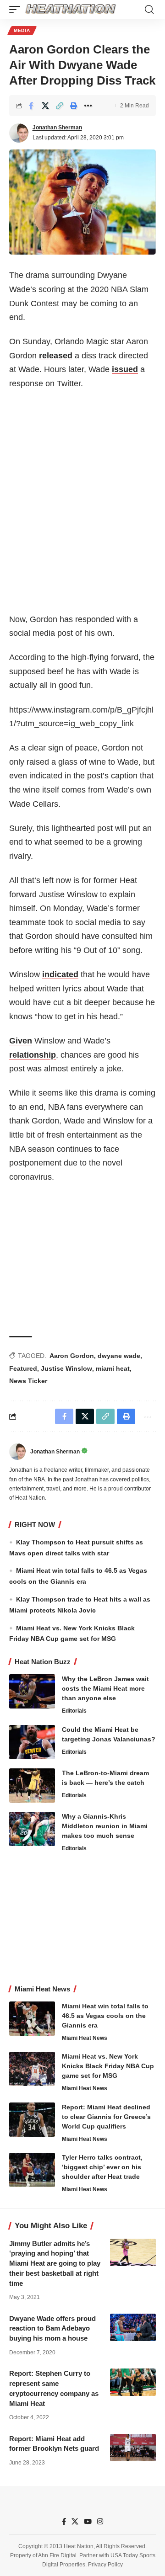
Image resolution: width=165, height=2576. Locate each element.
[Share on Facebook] (31, 106)
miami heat (113, 1368)
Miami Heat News (85, 2038)
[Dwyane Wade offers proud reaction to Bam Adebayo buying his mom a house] (133, 2327)
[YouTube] (88, 2522)
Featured (23, 1368)
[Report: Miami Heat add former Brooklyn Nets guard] (133, 2448)
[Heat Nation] (71, 10)
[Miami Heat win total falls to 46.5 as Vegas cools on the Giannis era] (32, 2019)
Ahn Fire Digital (57, 2555)
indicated (60, 974)
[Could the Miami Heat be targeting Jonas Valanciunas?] (32, 1742)
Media (22, 30)
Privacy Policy (105, 2565)
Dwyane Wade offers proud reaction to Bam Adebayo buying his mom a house (52, 2329)
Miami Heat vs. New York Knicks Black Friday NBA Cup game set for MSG (108, 2066)
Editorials (74, 1711)
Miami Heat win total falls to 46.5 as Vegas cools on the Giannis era (105, 2016)
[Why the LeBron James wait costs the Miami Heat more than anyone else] (32, 1691)
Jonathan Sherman (57, 128)
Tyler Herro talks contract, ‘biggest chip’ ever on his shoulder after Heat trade (102, 2167)
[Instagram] (100, 2522)
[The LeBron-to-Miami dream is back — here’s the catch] (32, 1786)
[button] (17, 10)
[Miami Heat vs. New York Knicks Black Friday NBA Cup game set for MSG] (32, 2069)
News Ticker (28, 1381)
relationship (33, 1055)
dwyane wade (119, 1356)
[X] (75, 2522)
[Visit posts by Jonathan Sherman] (19, 133)
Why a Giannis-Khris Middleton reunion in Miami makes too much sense (105, 1826)
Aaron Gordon (72, 1356)
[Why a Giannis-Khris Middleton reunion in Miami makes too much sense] (32, 1829)
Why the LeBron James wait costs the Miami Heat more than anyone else (105, 1688)
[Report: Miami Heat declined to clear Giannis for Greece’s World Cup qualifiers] (32, 2120)
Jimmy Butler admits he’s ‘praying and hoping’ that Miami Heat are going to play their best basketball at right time (55, 2263)
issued (125, 369)
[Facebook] (64, 2522)
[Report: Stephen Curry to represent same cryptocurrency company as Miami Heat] (133, 2382)
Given (21, 1041)
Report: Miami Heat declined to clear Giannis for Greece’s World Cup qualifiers (106, 2117)
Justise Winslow (66, 1368)
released (56, 356)
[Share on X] (45, 106)
